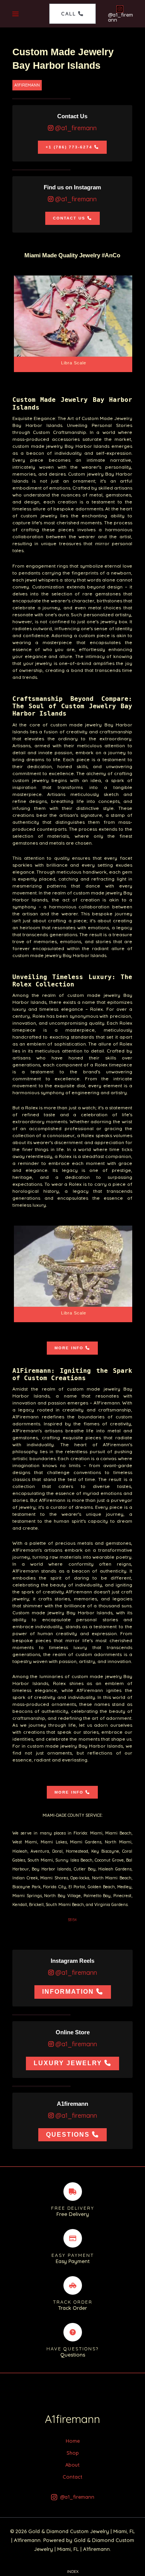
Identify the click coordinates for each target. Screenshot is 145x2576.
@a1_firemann (75, 128)
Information (68, 1992)
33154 (72, 1920)
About (72, 2465)
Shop (73, 2453)
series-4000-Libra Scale (74, 324)
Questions (68, 2135)
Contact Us (69, 218)
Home (73, 2441)
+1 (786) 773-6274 (69, 147)
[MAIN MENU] (16, 14)
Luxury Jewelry (68, 2063)
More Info (69, 1348)
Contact (72, 2477)
